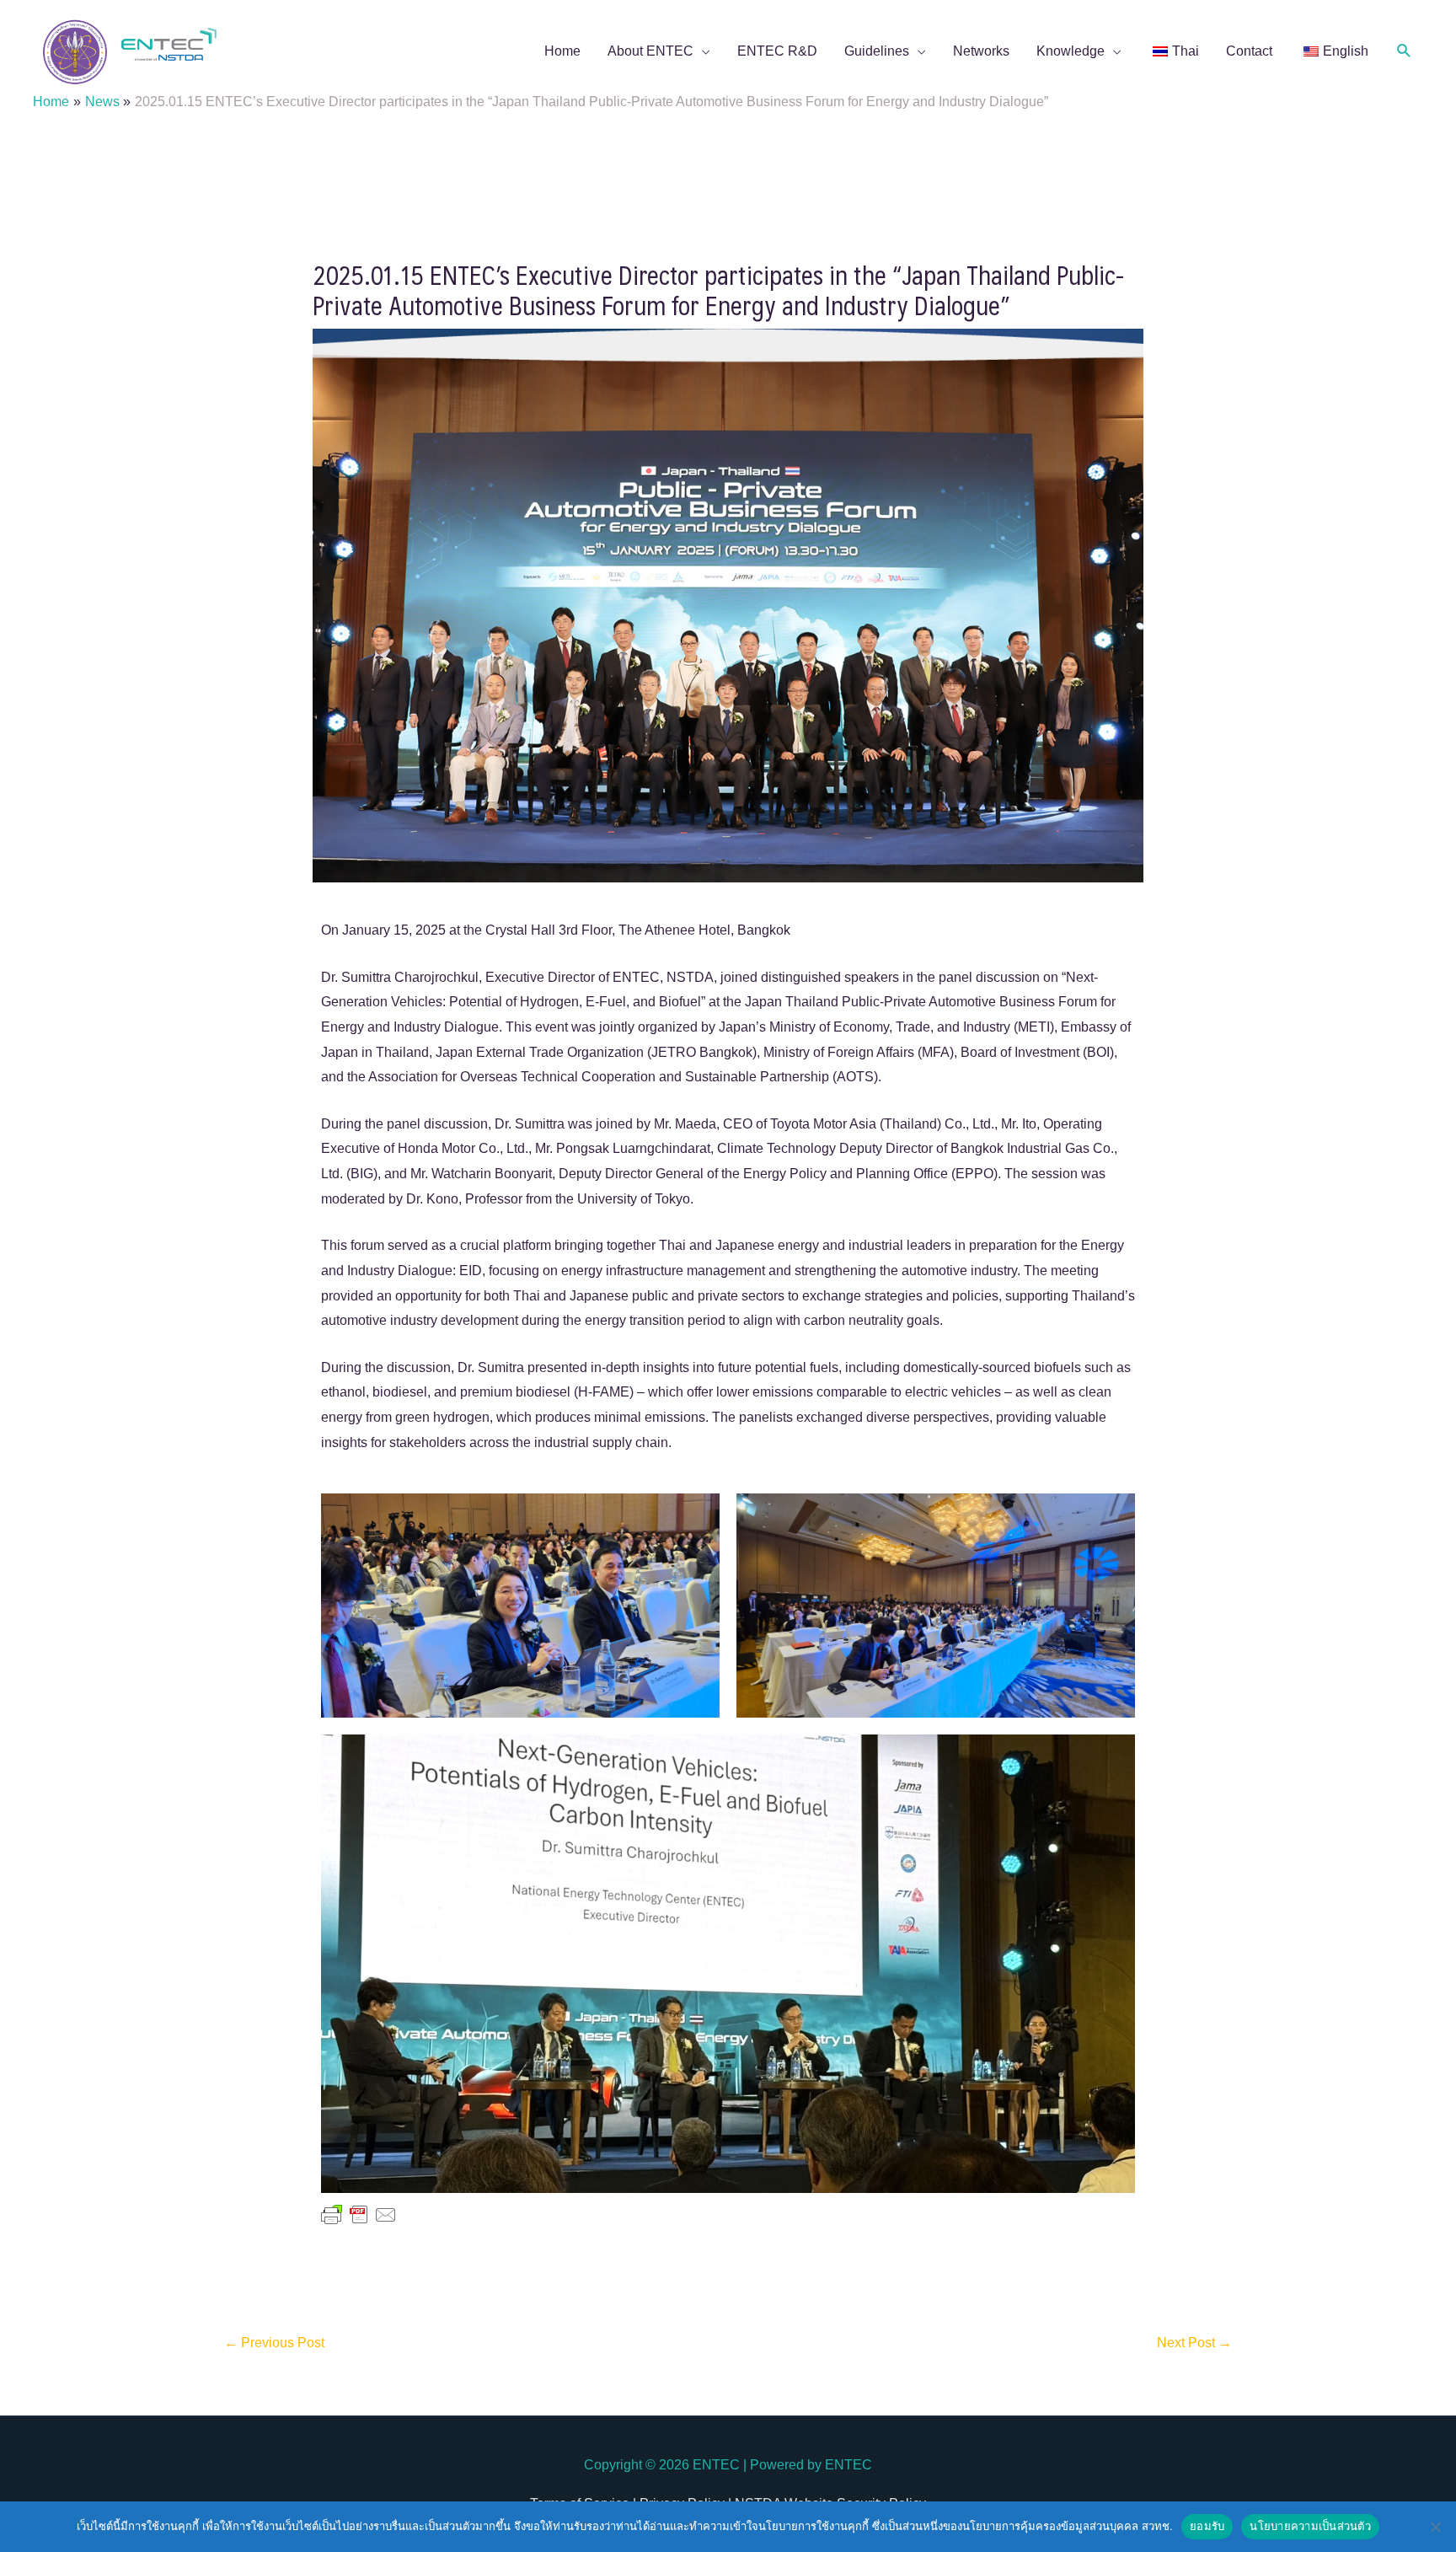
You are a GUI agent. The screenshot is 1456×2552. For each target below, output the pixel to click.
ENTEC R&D (777, 51)
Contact (1249, 51)
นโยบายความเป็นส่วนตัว (1310, 2526)
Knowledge (1071, 51)
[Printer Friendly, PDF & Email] (359, 2214)
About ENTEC (650, 51)
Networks (981, 51)
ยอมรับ (1207, 2526)
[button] (1404, 51)
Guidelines (877, 51)
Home (562, 51)
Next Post (1194, 2343)
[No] (1435, 2527)
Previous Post (274, 2343)
